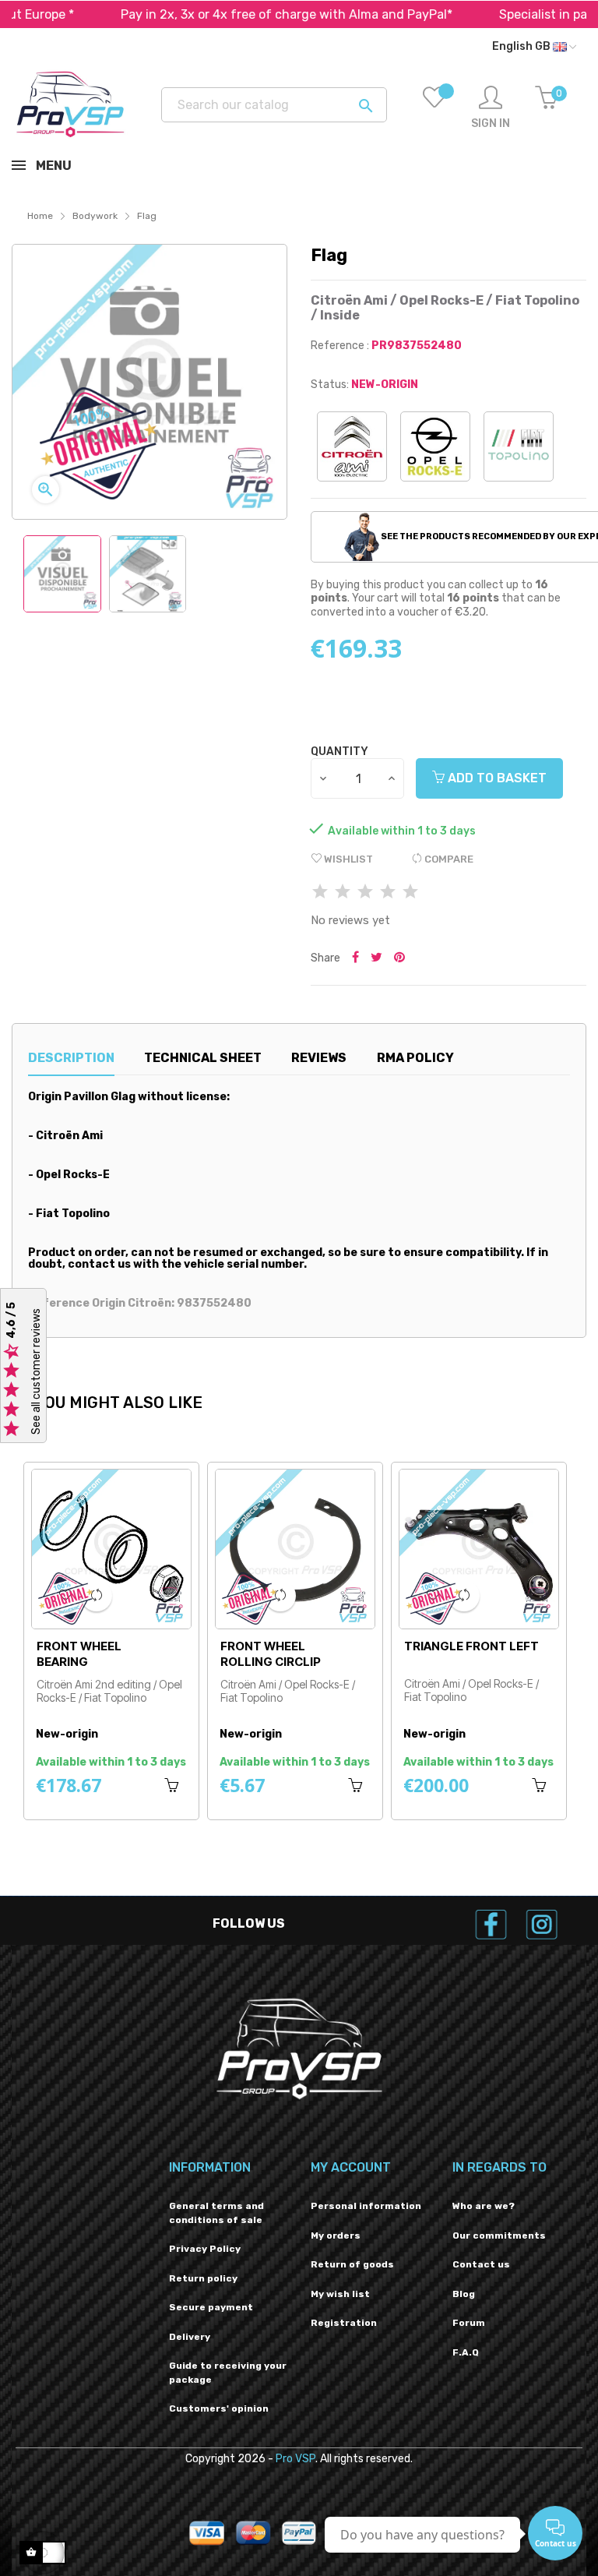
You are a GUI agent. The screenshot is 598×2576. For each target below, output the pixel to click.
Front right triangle (445, 1654)
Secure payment (211, 2307)
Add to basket (496, 778)
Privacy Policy (205, 2249)
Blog (464, 2294)
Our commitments (499, 2235)
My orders (336, 2235)
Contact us (481, 2264)
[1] (320, 893)
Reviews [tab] (319, 1058)
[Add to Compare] (97, 1596)
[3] (365, 893)
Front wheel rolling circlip (87, 1654)
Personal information (366, 2206)
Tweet (376, 958)
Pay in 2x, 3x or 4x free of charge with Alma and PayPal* (224, 14)
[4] (388, 893)
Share (355, 958)
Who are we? (484, 2206)
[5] (410, 893)
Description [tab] (71, 1058)
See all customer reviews (36, 1372)
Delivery (190, 2337)
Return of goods (352, 2264)
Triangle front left (288, 1646)
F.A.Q (466, 2352)
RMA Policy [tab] (415, 1058)
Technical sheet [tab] (203, 1058)
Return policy (203, 2278)
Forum (469, 2323)
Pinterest (399, 958)
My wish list (340, 2294)
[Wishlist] (434, 108)
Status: (330, 385)
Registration (344, 2323)
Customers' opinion (219, 2408)
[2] (343, 893)
